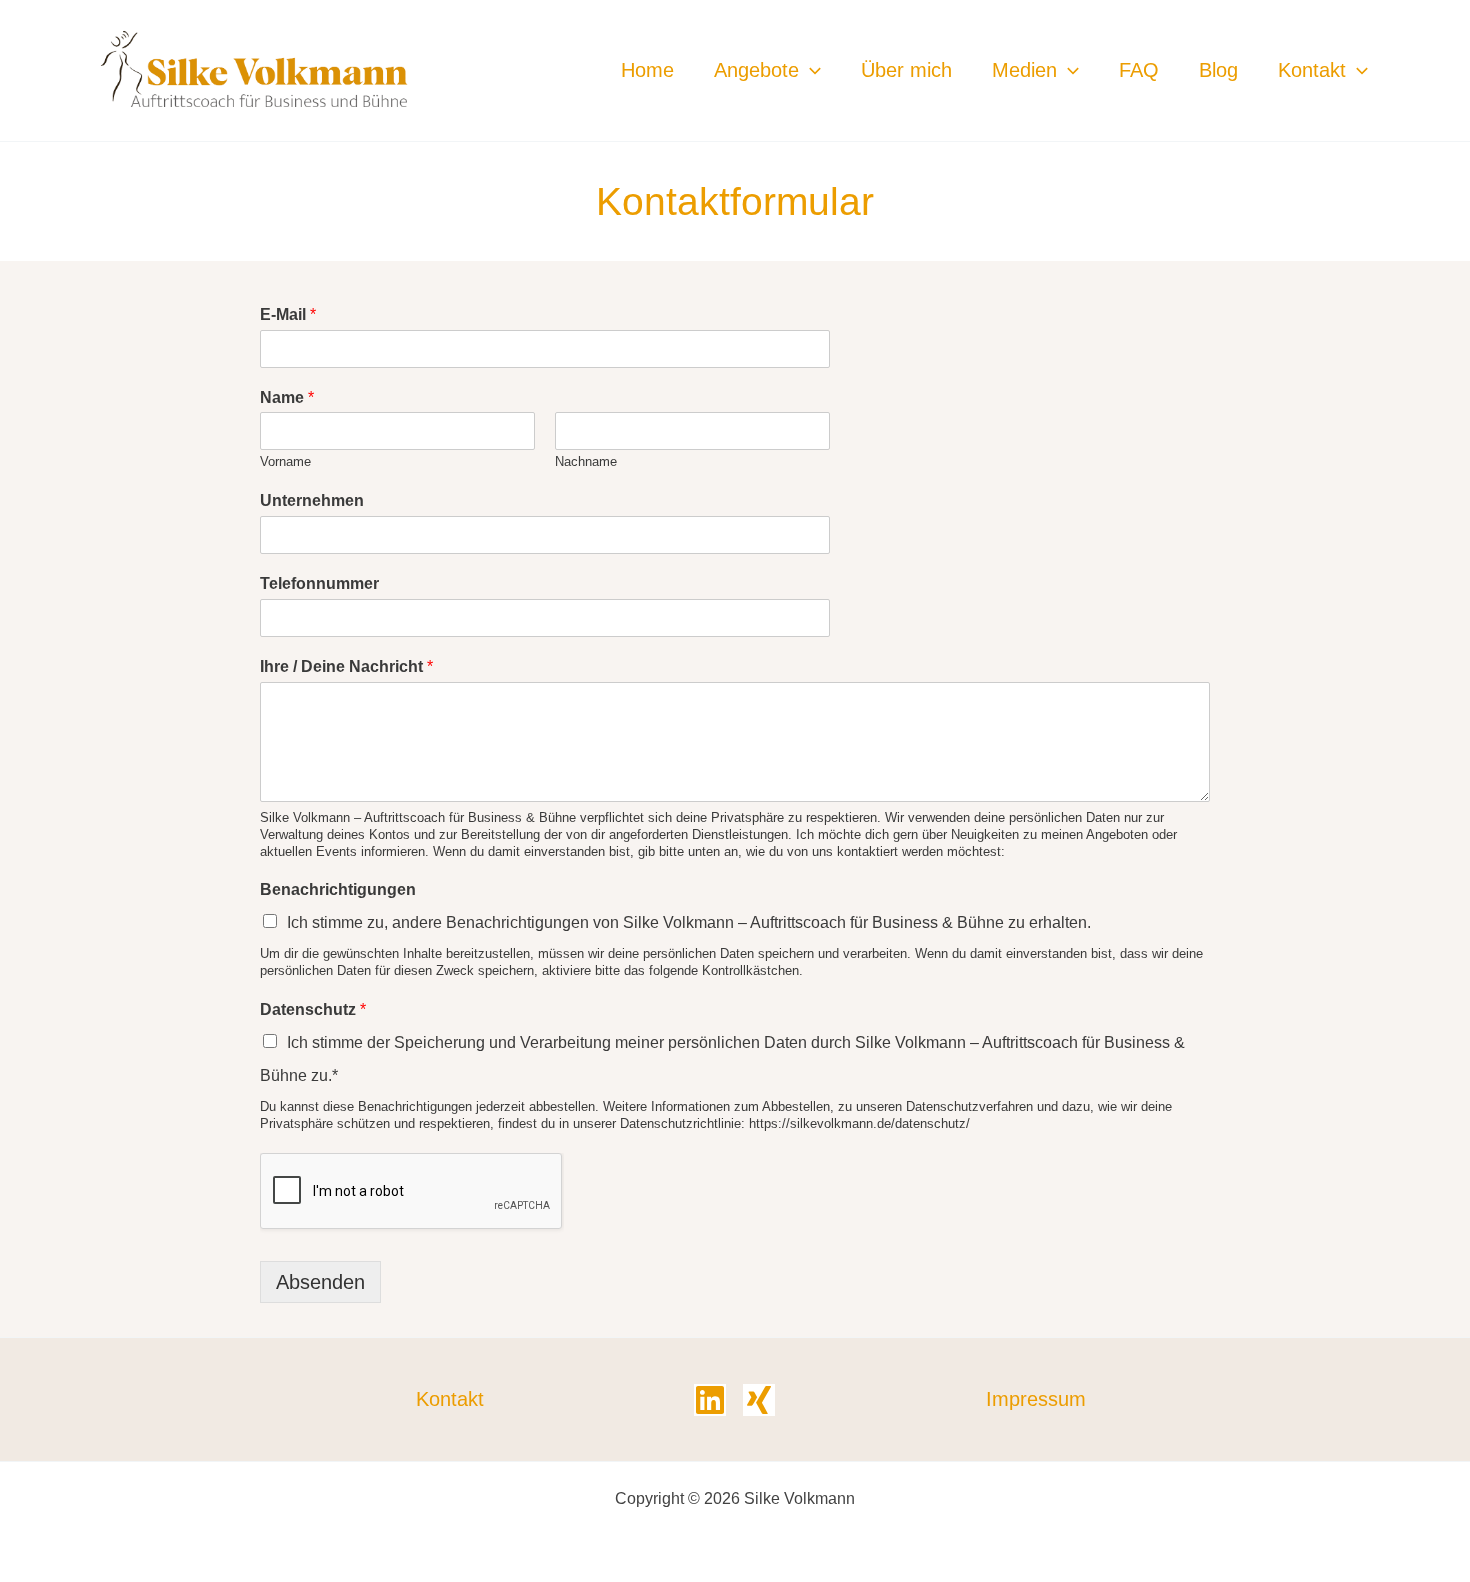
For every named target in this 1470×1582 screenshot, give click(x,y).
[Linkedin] (710, 1400)
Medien (1024, 70)
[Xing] (759, 1400)
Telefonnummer (319, 583)
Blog (1218, 70)
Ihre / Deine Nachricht (346, 666)
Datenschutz (313, 1009)
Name (287, 397)
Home (647, 70)
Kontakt (1312, 70)
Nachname (586, 461)
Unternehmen (312, 500)
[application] (810, 70)
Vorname (285, 461)
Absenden (320, 1282)
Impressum (1036, 1399)
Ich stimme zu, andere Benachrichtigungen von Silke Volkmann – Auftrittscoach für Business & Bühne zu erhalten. (689, 922)
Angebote (756, 70)
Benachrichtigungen (338, 889)
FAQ (1139, 70)
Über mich (906, 70)
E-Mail (288, 314)
